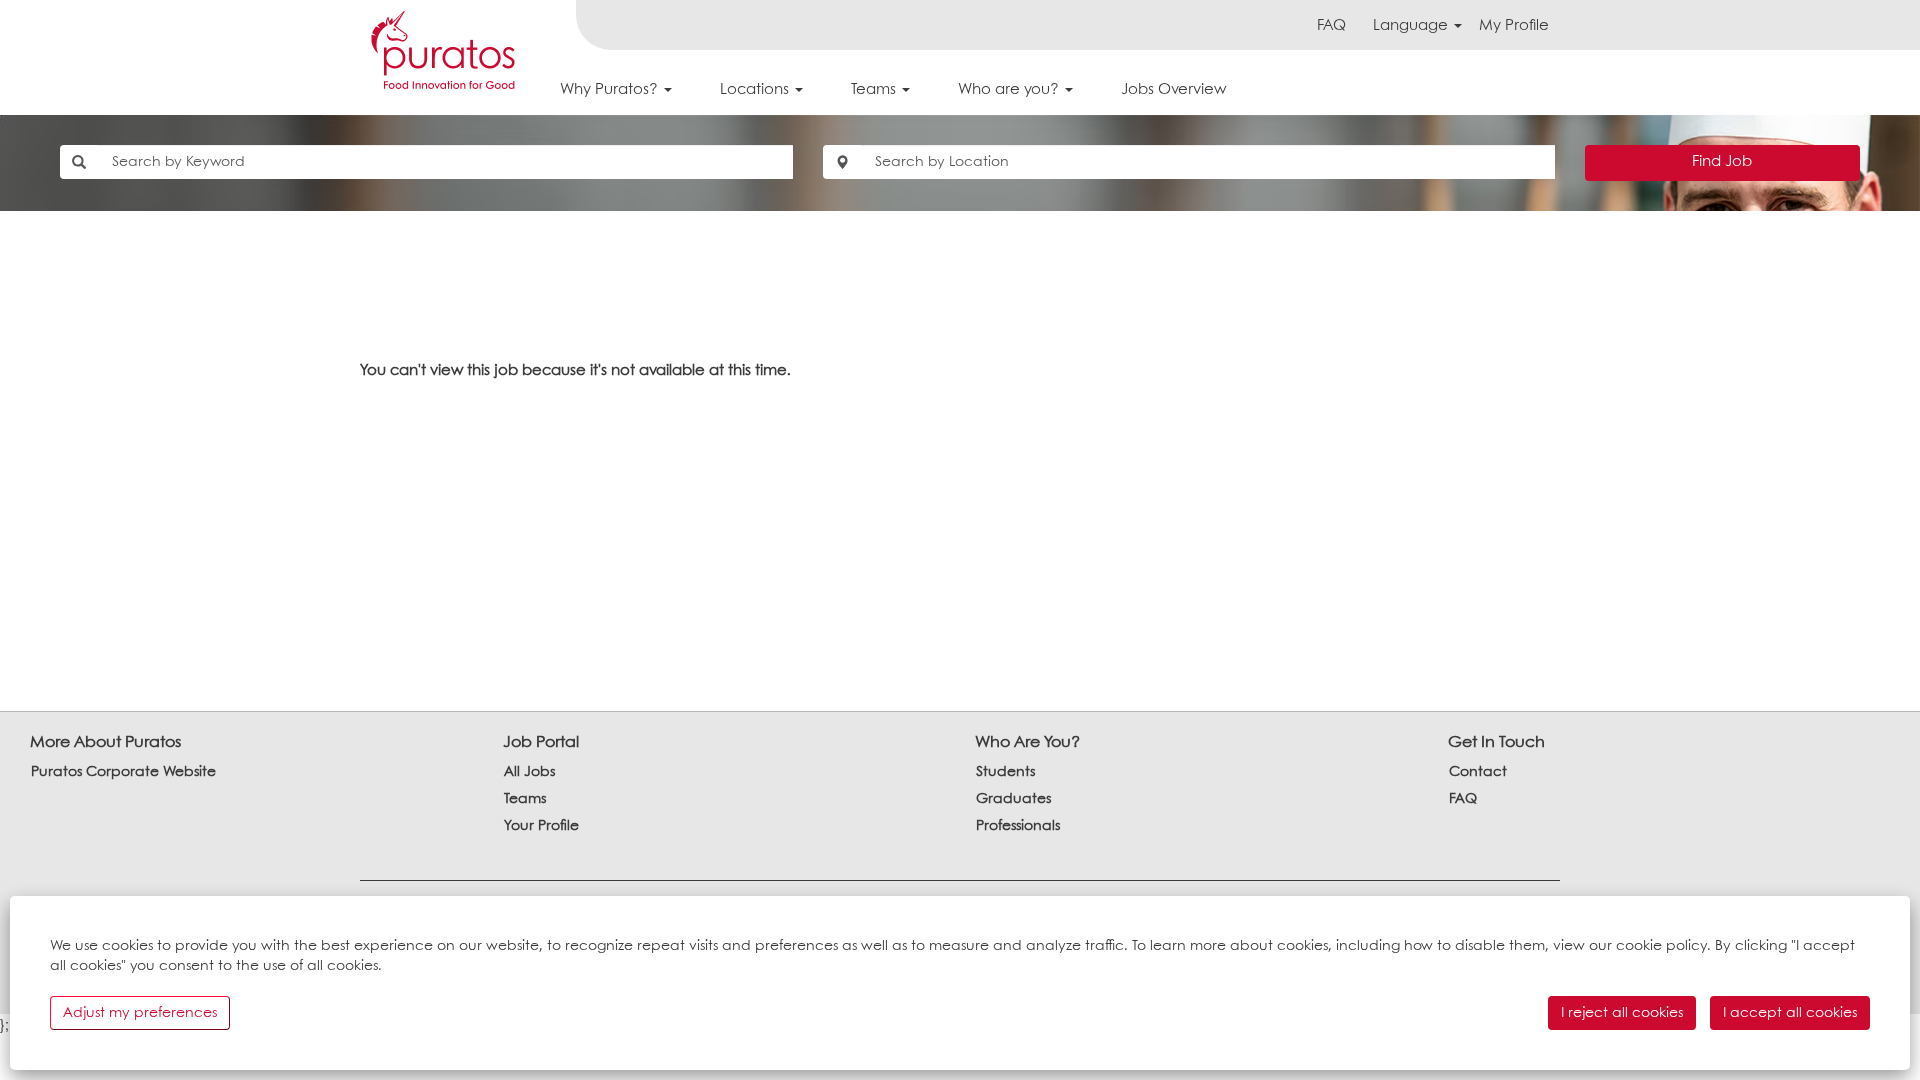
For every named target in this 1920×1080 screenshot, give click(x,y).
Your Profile (541, 826)
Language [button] (1412, 26)
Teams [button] (875, 90)
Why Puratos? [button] (611, 90)
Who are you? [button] (1010, 90)
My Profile (1514, 26)
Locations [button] (756, 90)
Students (1005, 772)
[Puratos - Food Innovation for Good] (443, 50)
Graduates (1013, 799)
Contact (1478, 772)
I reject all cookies (1622, 1013)
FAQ (1331, 26)
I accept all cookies (1790, 1013)
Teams (525, 799)
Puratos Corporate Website (123, 772)
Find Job (1722, 162)
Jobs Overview (1173, 90)
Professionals (1018, 826)
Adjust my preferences (140, 1013)
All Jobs (529, 772)
